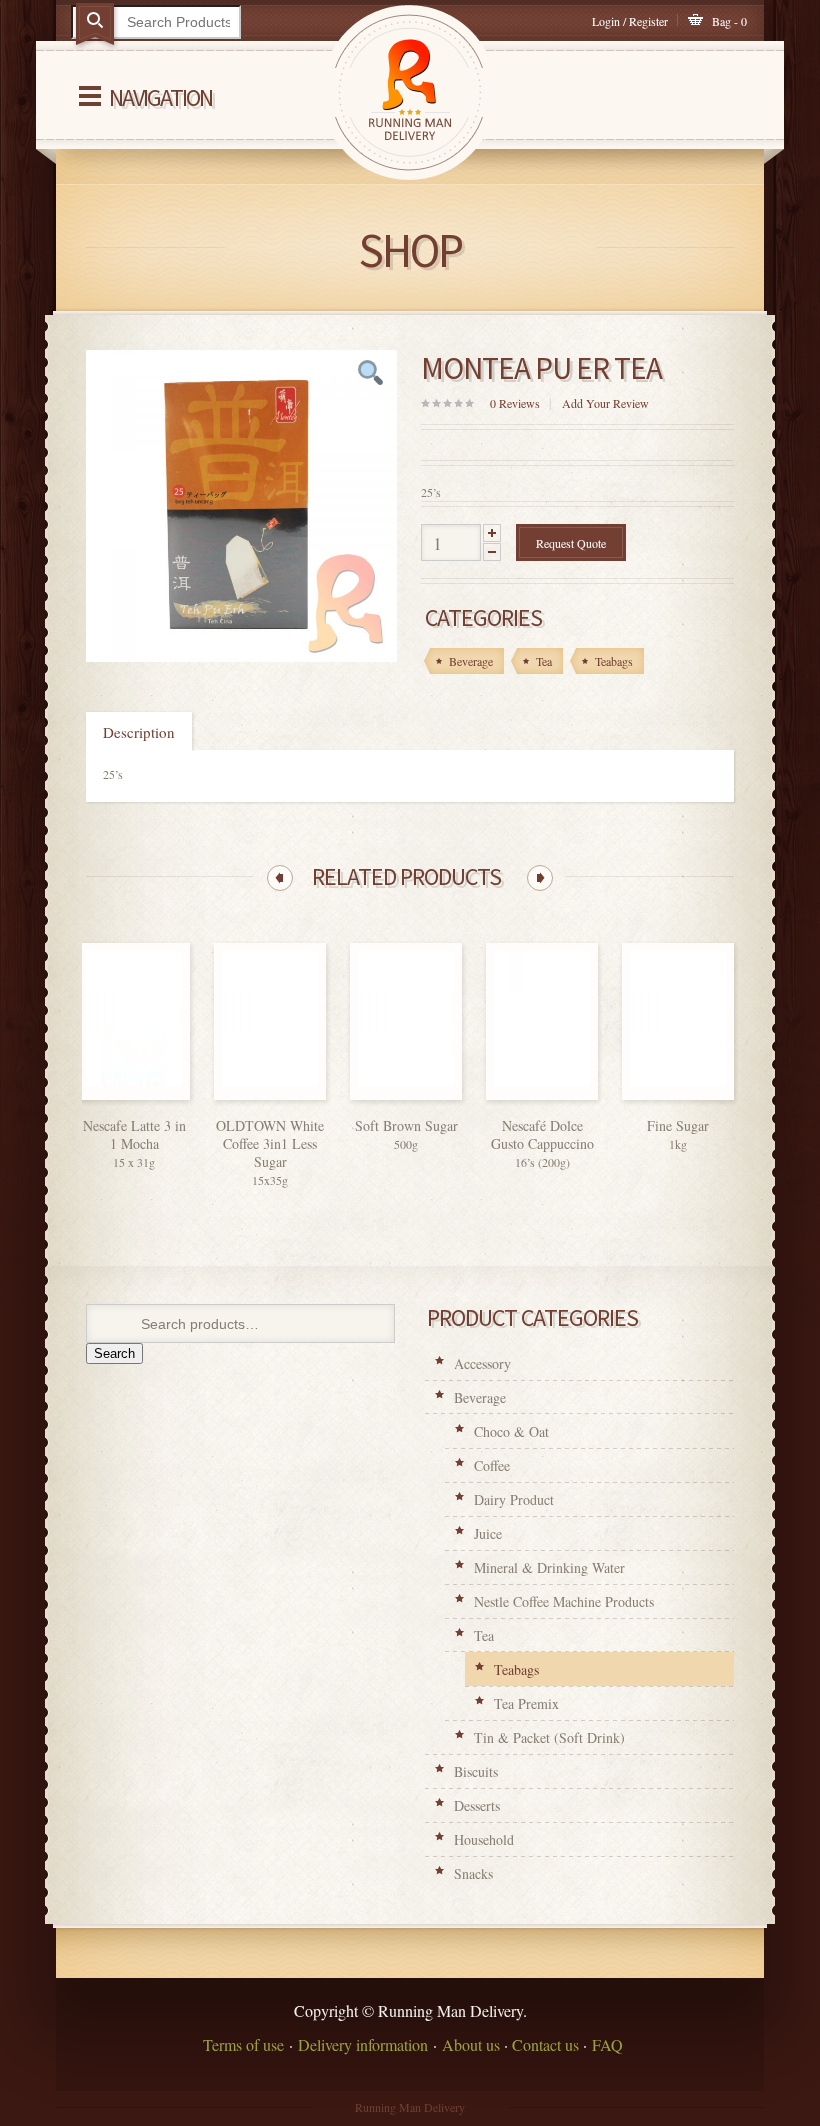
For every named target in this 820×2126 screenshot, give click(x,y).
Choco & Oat (511, 1431)
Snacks (473, 1873)
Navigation (160, 97)
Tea (484, 1635)
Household (484, 1839)
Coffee (492, 1465)
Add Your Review (605, 403)
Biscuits (476, 1771)
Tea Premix (526, 1703)
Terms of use (243, 2044)
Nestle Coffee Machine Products (564, 1601)
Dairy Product (514, 1499)
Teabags (516, 1669)
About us (471, 2044)
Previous (280, 878)
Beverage (480, 1397)
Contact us (545, 2044)
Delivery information (363, 2044)
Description (139, 732)
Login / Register (630, 21)
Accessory (482, 1363)
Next (540, 878)
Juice (488, 1533)
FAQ (607, 2044)
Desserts (477, 1805)
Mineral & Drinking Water (549, 1567)
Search (114, 1353)
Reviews (515, 403)
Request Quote (571, 543)
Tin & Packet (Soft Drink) (549, 1737)
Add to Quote (162, 1094)
